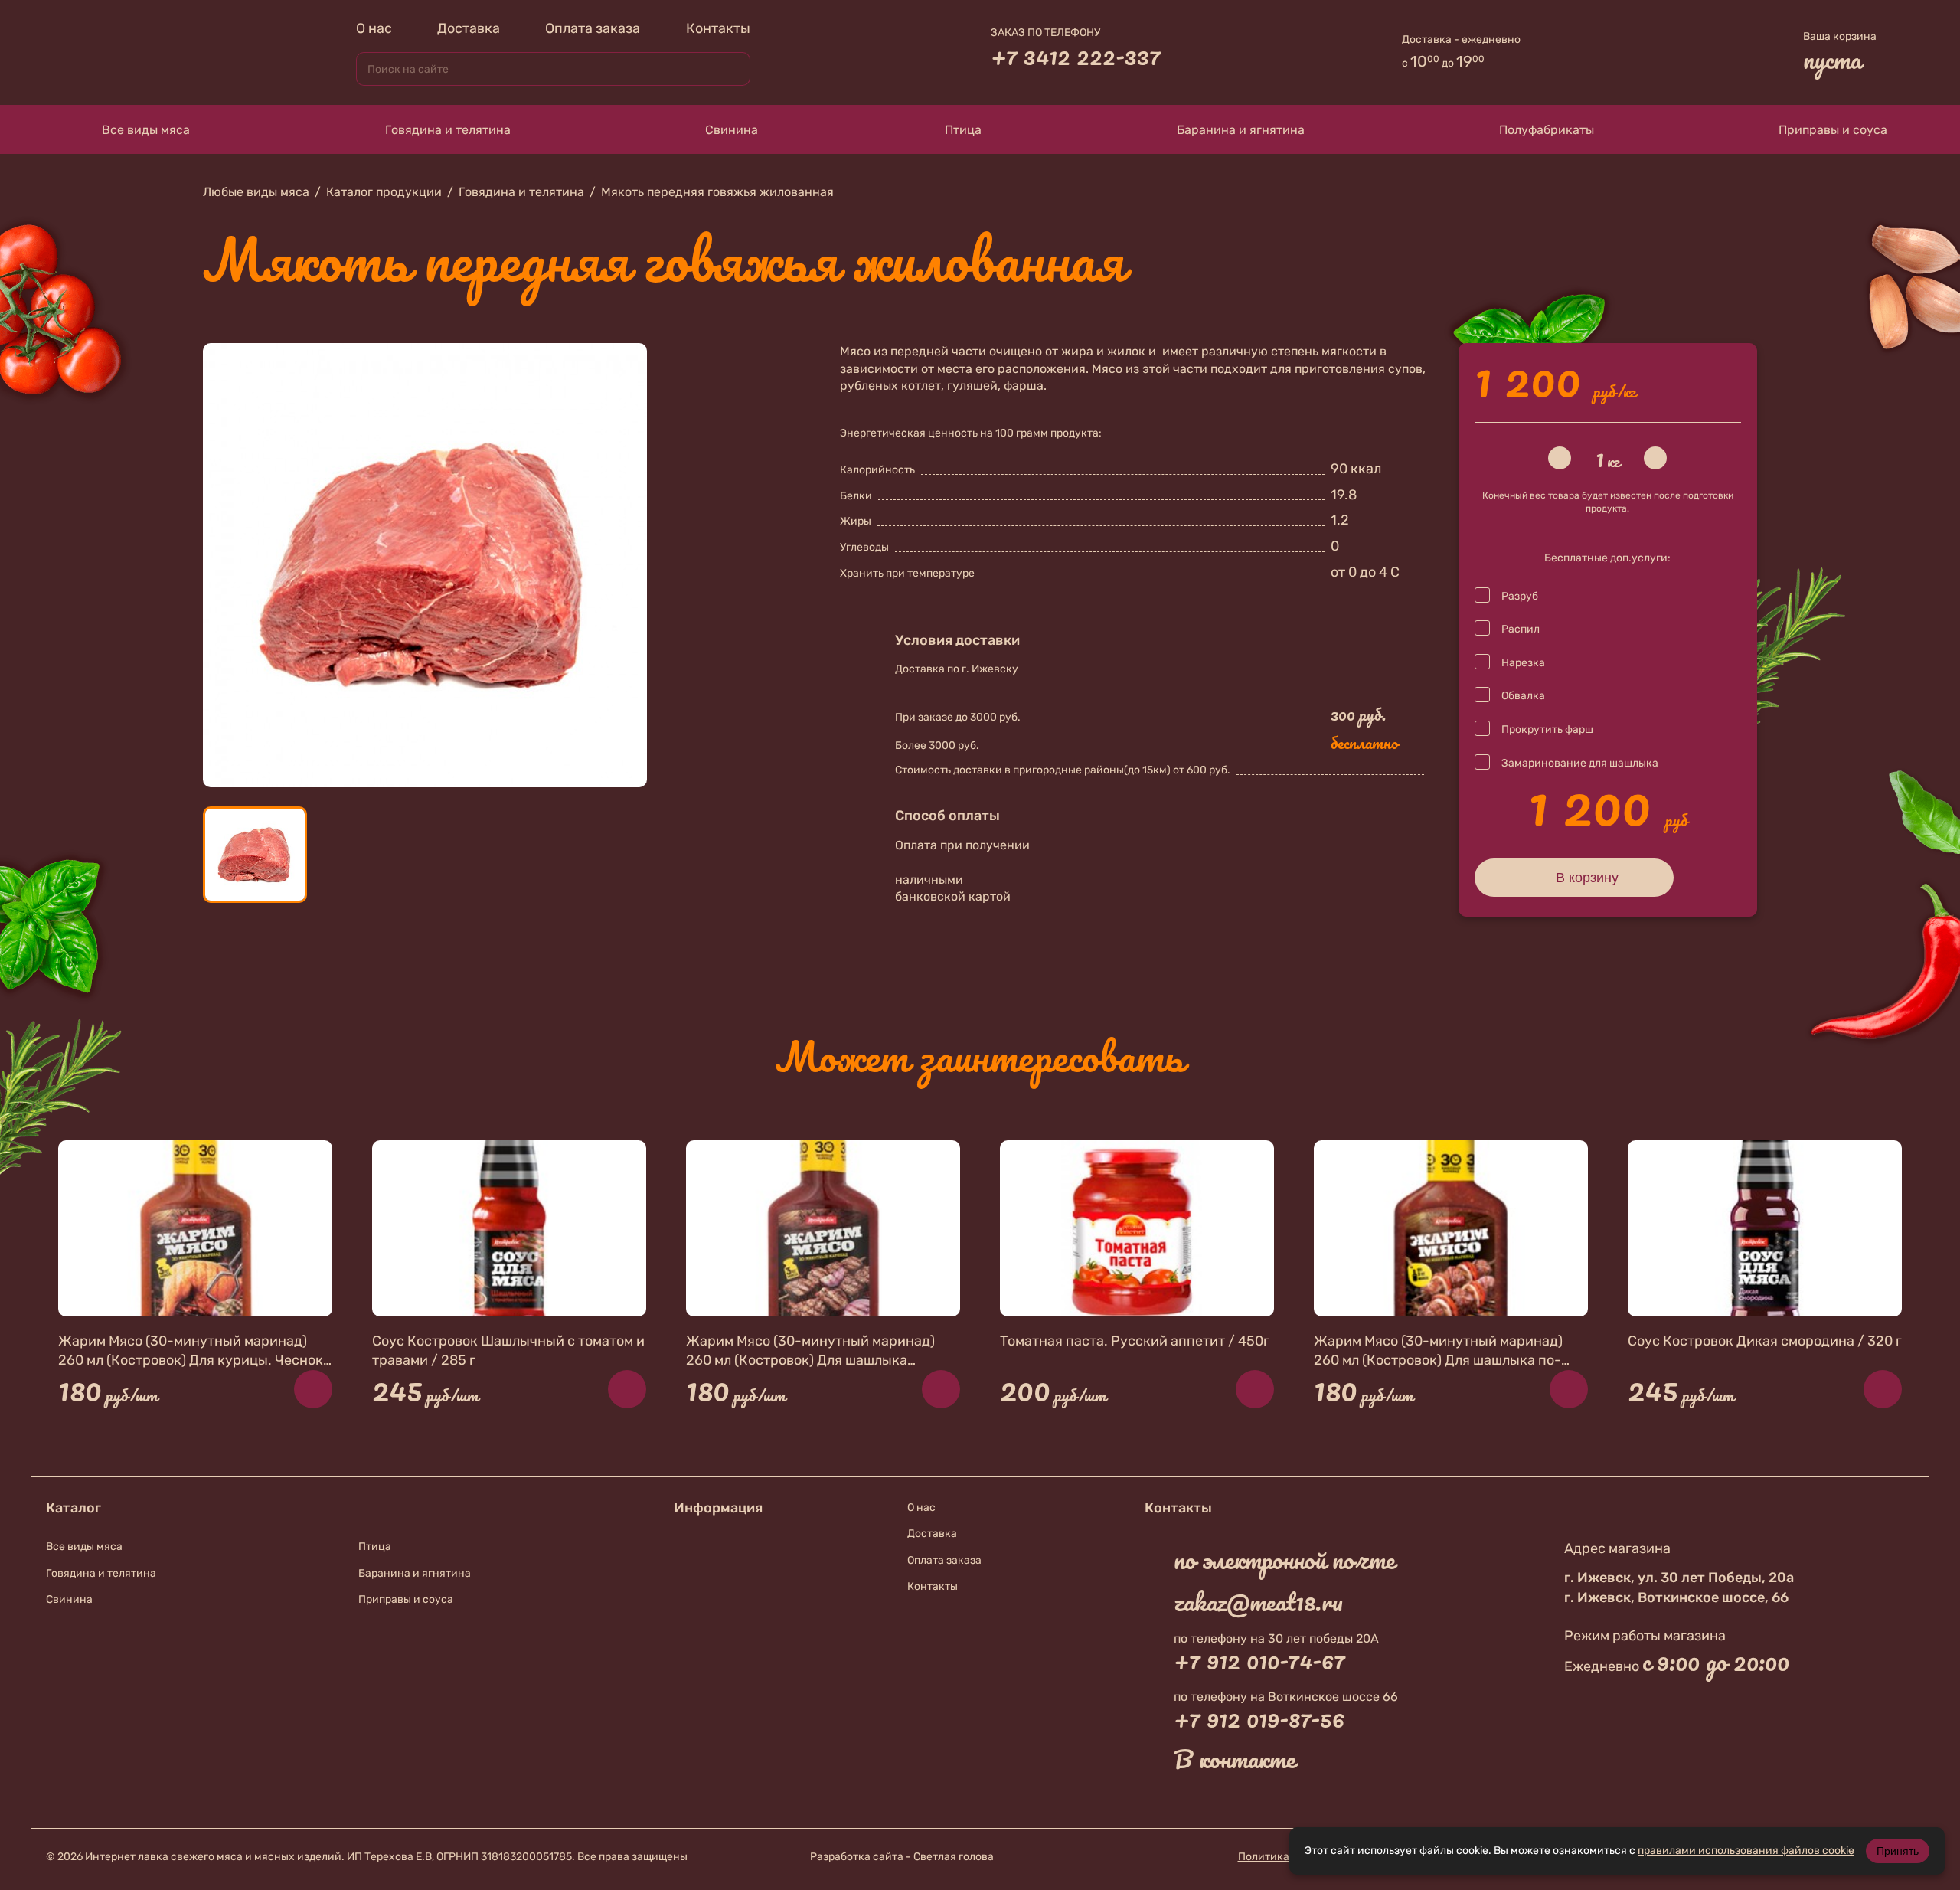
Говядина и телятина (448, 130)
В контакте (1235, 1759)
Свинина (732, 130)
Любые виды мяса (256, 192)
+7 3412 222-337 (1076, 56)
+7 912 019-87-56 (1259, 1718)
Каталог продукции (384, 192)
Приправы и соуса (1833, 130)
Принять (1898, 1851)
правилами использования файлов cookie (1746, 1851)
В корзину (1587, 878)
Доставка (469, 28)
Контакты (718, 28)
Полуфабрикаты (1547, 130)
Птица (963, 130)
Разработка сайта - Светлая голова (902, 1857)
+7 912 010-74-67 (1259, 1660)
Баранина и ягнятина (1241, 130)
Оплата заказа (593, 28)
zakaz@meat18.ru (1258, 1602)
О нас (374, 28)
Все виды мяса (146, 130)
